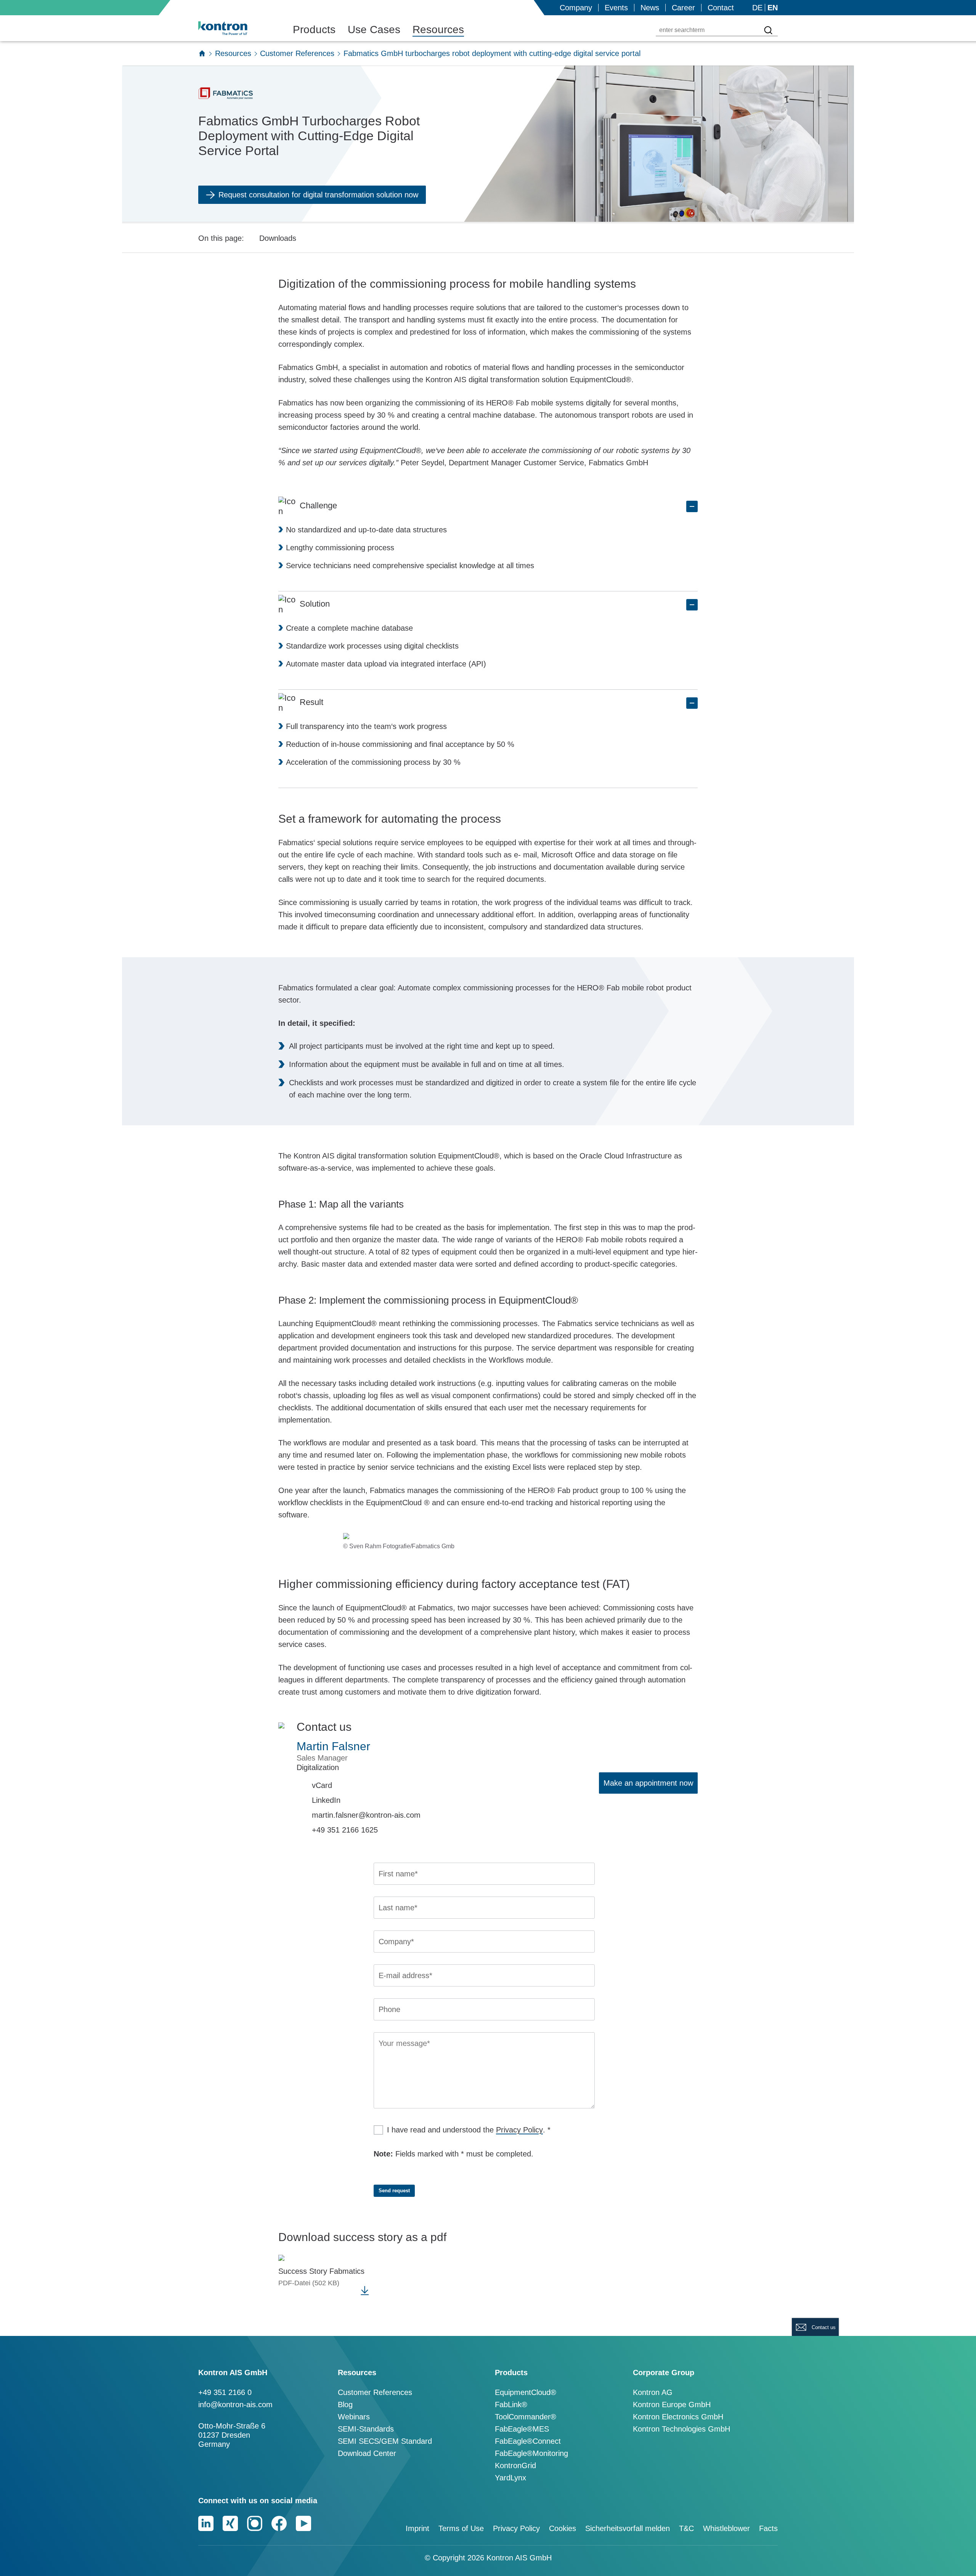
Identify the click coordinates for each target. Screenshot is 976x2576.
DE (757, 8)
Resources (438, 30)
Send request (394, 2191)
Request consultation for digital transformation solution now (318, 195)
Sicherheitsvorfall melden (628, 2528)
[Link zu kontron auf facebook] (279, 2523)
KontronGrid (515, 2465)
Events (616, 8)
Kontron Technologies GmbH (681, 2429)
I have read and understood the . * (469, 2130)
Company (576, 8)
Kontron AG (653, 2392)
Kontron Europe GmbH (672, 2405)
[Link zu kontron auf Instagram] (255, 2523)
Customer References (297, 53)
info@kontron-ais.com (235, 2405)
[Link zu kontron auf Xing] (230, 2523)
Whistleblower (726, 2528)
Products (314, 30)
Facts (768, 2528)
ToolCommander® (526, 2417)
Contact (721, 8)
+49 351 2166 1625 (345, 1830)
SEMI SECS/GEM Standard (385, 2441)
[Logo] (235, 28)
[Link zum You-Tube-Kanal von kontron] (303, 2523)
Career (683, 8)
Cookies (563, 2528)
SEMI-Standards (366, 2429)
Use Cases (374, 30)
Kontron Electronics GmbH (678, 2417)
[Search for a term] (768, 30)
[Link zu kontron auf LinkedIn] (206, 2523)
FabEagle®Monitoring (531, 2453)
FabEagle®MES (522, 2429)
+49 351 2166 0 (225, 2392)
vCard (322, 1785)
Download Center (367, 2453)
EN (773, 8)
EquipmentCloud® (526, 2392)
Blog (345, 2405)
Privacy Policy (519, 2130)
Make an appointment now (648, 1783)
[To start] (202, 53)
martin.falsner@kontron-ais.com (366, 1815)
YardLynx (510, 2478)
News (650, 8)
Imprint (417, 2528)
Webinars (354, 2417)
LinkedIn (326, 1800)
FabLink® (511, 2405)
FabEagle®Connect (528, 2441)
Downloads (278, 238)
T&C (686, 2528)
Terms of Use (461, 2528)
